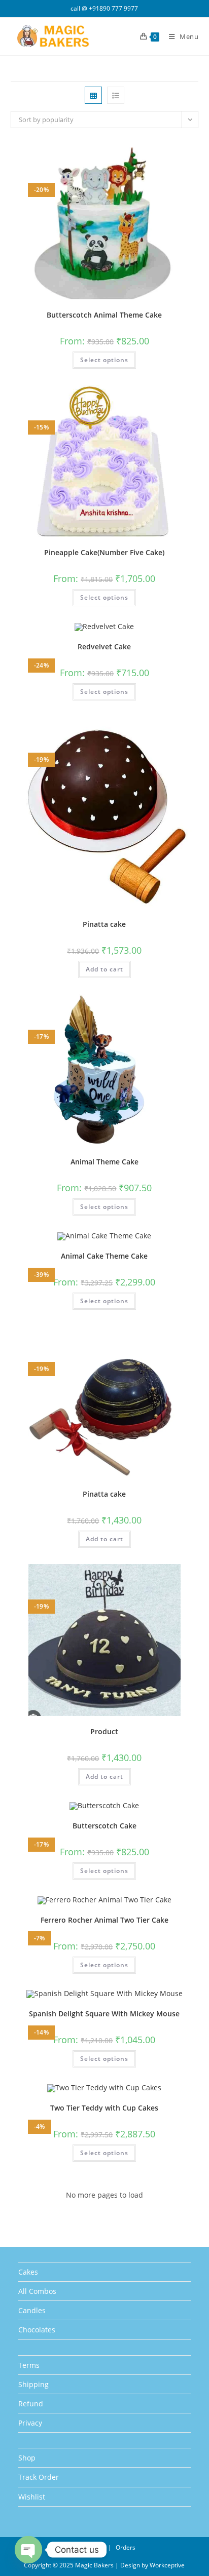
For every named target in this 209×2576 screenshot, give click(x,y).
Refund (31, 2404)
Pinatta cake (104, 924)
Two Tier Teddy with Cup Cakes (104, 2108)
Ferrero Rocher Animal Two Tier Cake (104, 1920)
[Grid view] (93, 95)
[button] (166, 159)
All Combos (37, 2291)
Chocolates (37, 2330)
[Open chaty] (28, 2550)
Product (104, 1731)
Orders (126, 2547)
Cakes (28, 2272)
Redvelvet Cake (104, 647)
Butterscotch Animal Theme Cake (104, 315)
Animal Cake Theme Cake (104, 1256)
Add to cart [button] (104, 969)
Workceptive (167, 2565)
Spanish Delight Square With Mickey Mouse (104, 2014)
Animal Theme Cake (104, 1162)
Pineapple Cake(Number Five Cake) (104, 552)
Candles (32, 2310)
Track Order (39, 2477)
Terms (29, 2365)
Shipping (33, 2384)
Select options (104, 360)
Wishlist (32, 2497)
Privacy (30, 2423)
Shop (27, 2458)
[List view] (116, 95)
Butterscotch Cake (104, 1826)
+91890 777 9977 (113, 8)
